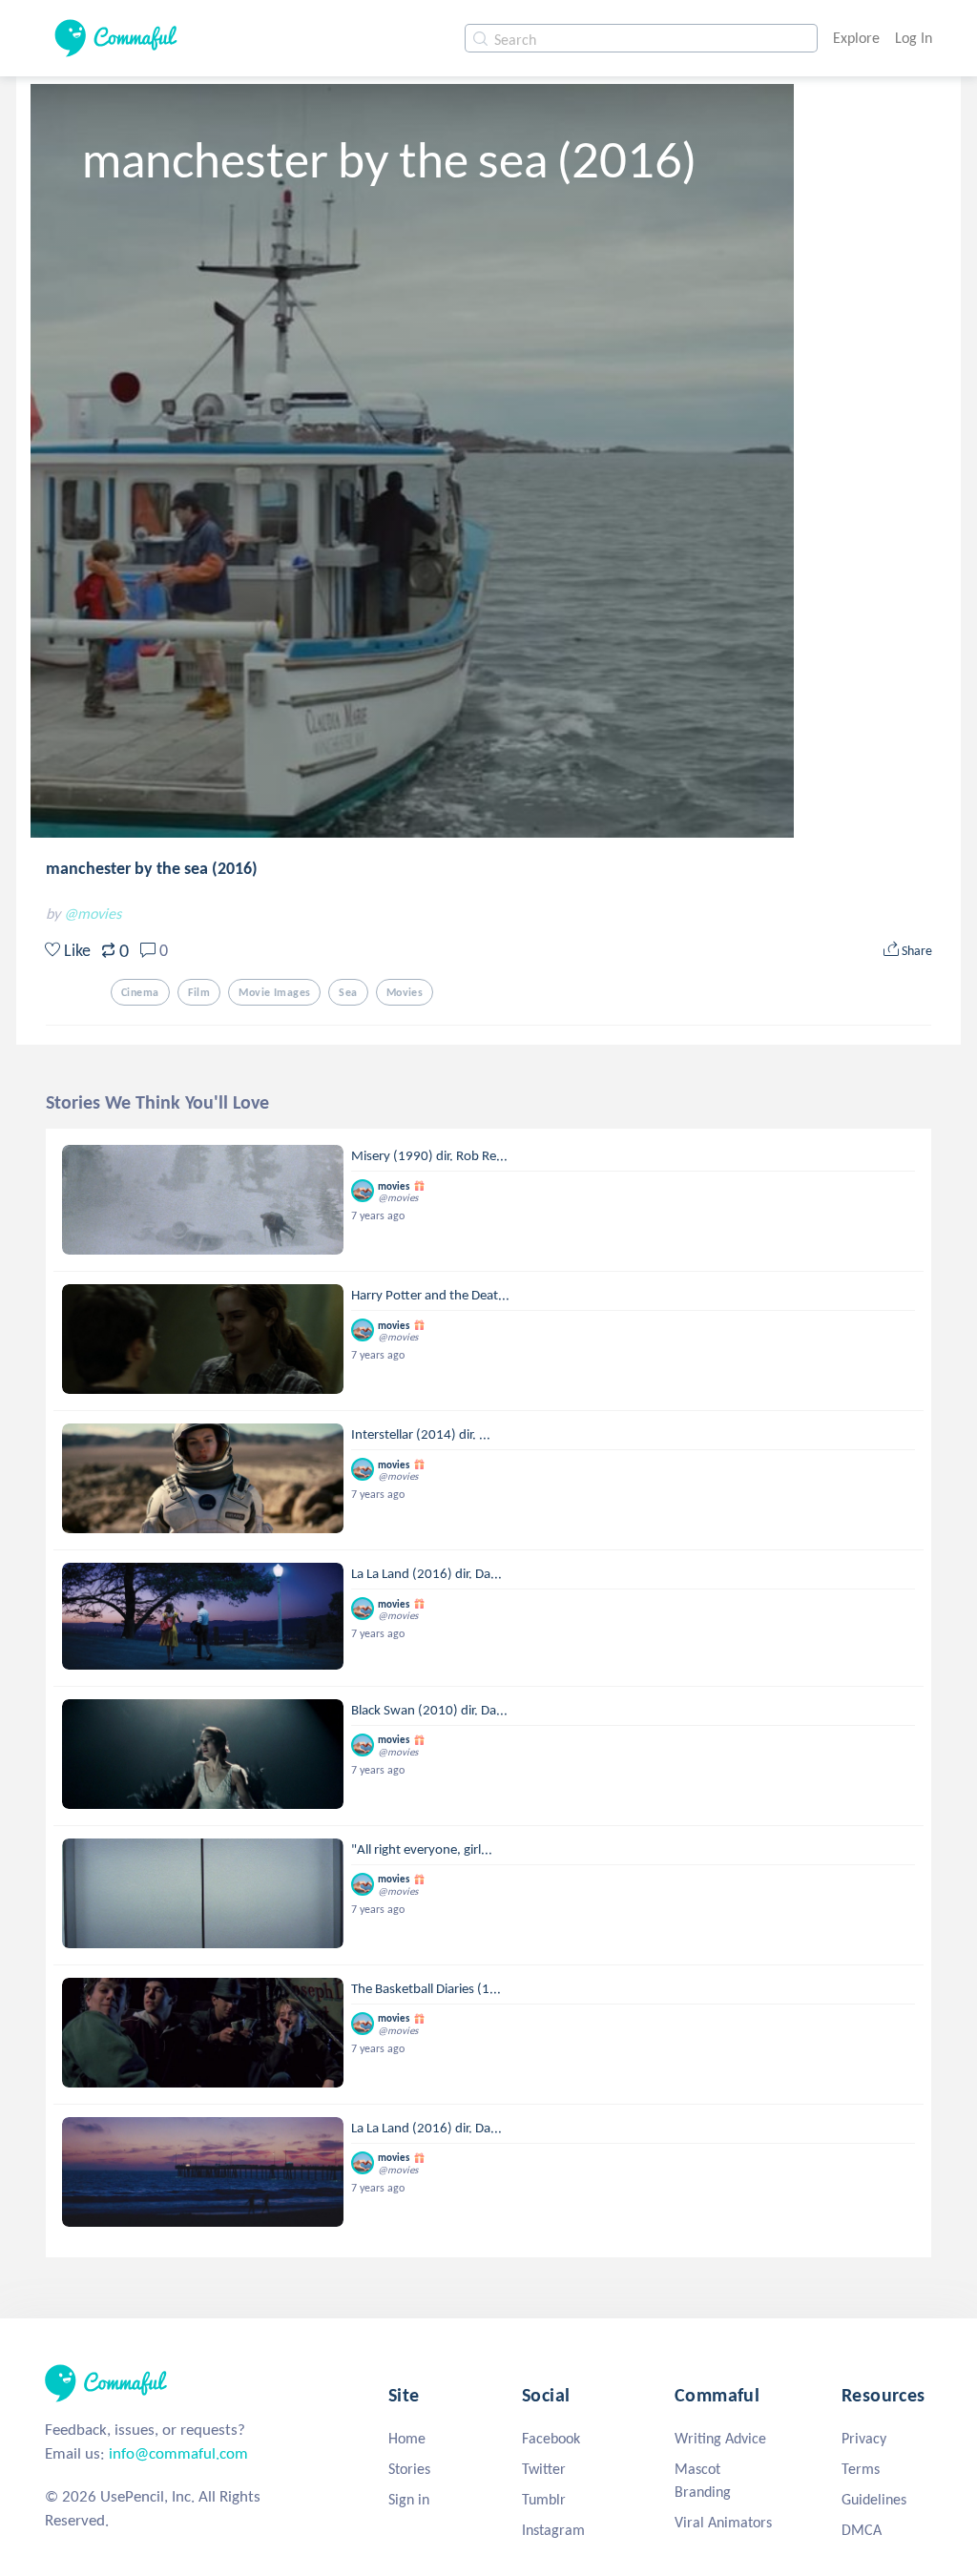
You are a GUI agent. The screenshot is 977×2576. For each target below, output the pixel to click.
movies (405, 992)
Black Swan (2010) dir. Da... (429, 1710)
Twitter (544, 2469)
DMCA (862, 2530)
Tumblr (544, 2499)
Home (407, 2438)
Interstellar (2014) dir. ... (421, 1434)
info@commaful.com (178, 2453)
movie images (274, 992)
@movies (93, 914)
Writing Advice (720, 2438)
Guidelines (874, 2499)
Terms (861, 2469)
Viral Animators (723, 2522)
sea (348, 992)
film (199, 992)
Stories (409, 2469)
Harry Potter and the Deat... (430, 1295)
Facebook (551, 2438)
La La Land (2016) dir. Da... (426, 1573)
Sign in (409, 2499)
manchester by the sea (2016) (152, 868)
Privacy (864, 2438)
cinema (140, 992)
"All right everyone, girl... (422, 1849)
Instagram (553, 2530)
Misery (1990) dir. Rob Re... (429, 1155)
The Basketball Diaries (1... (426, 1988)
